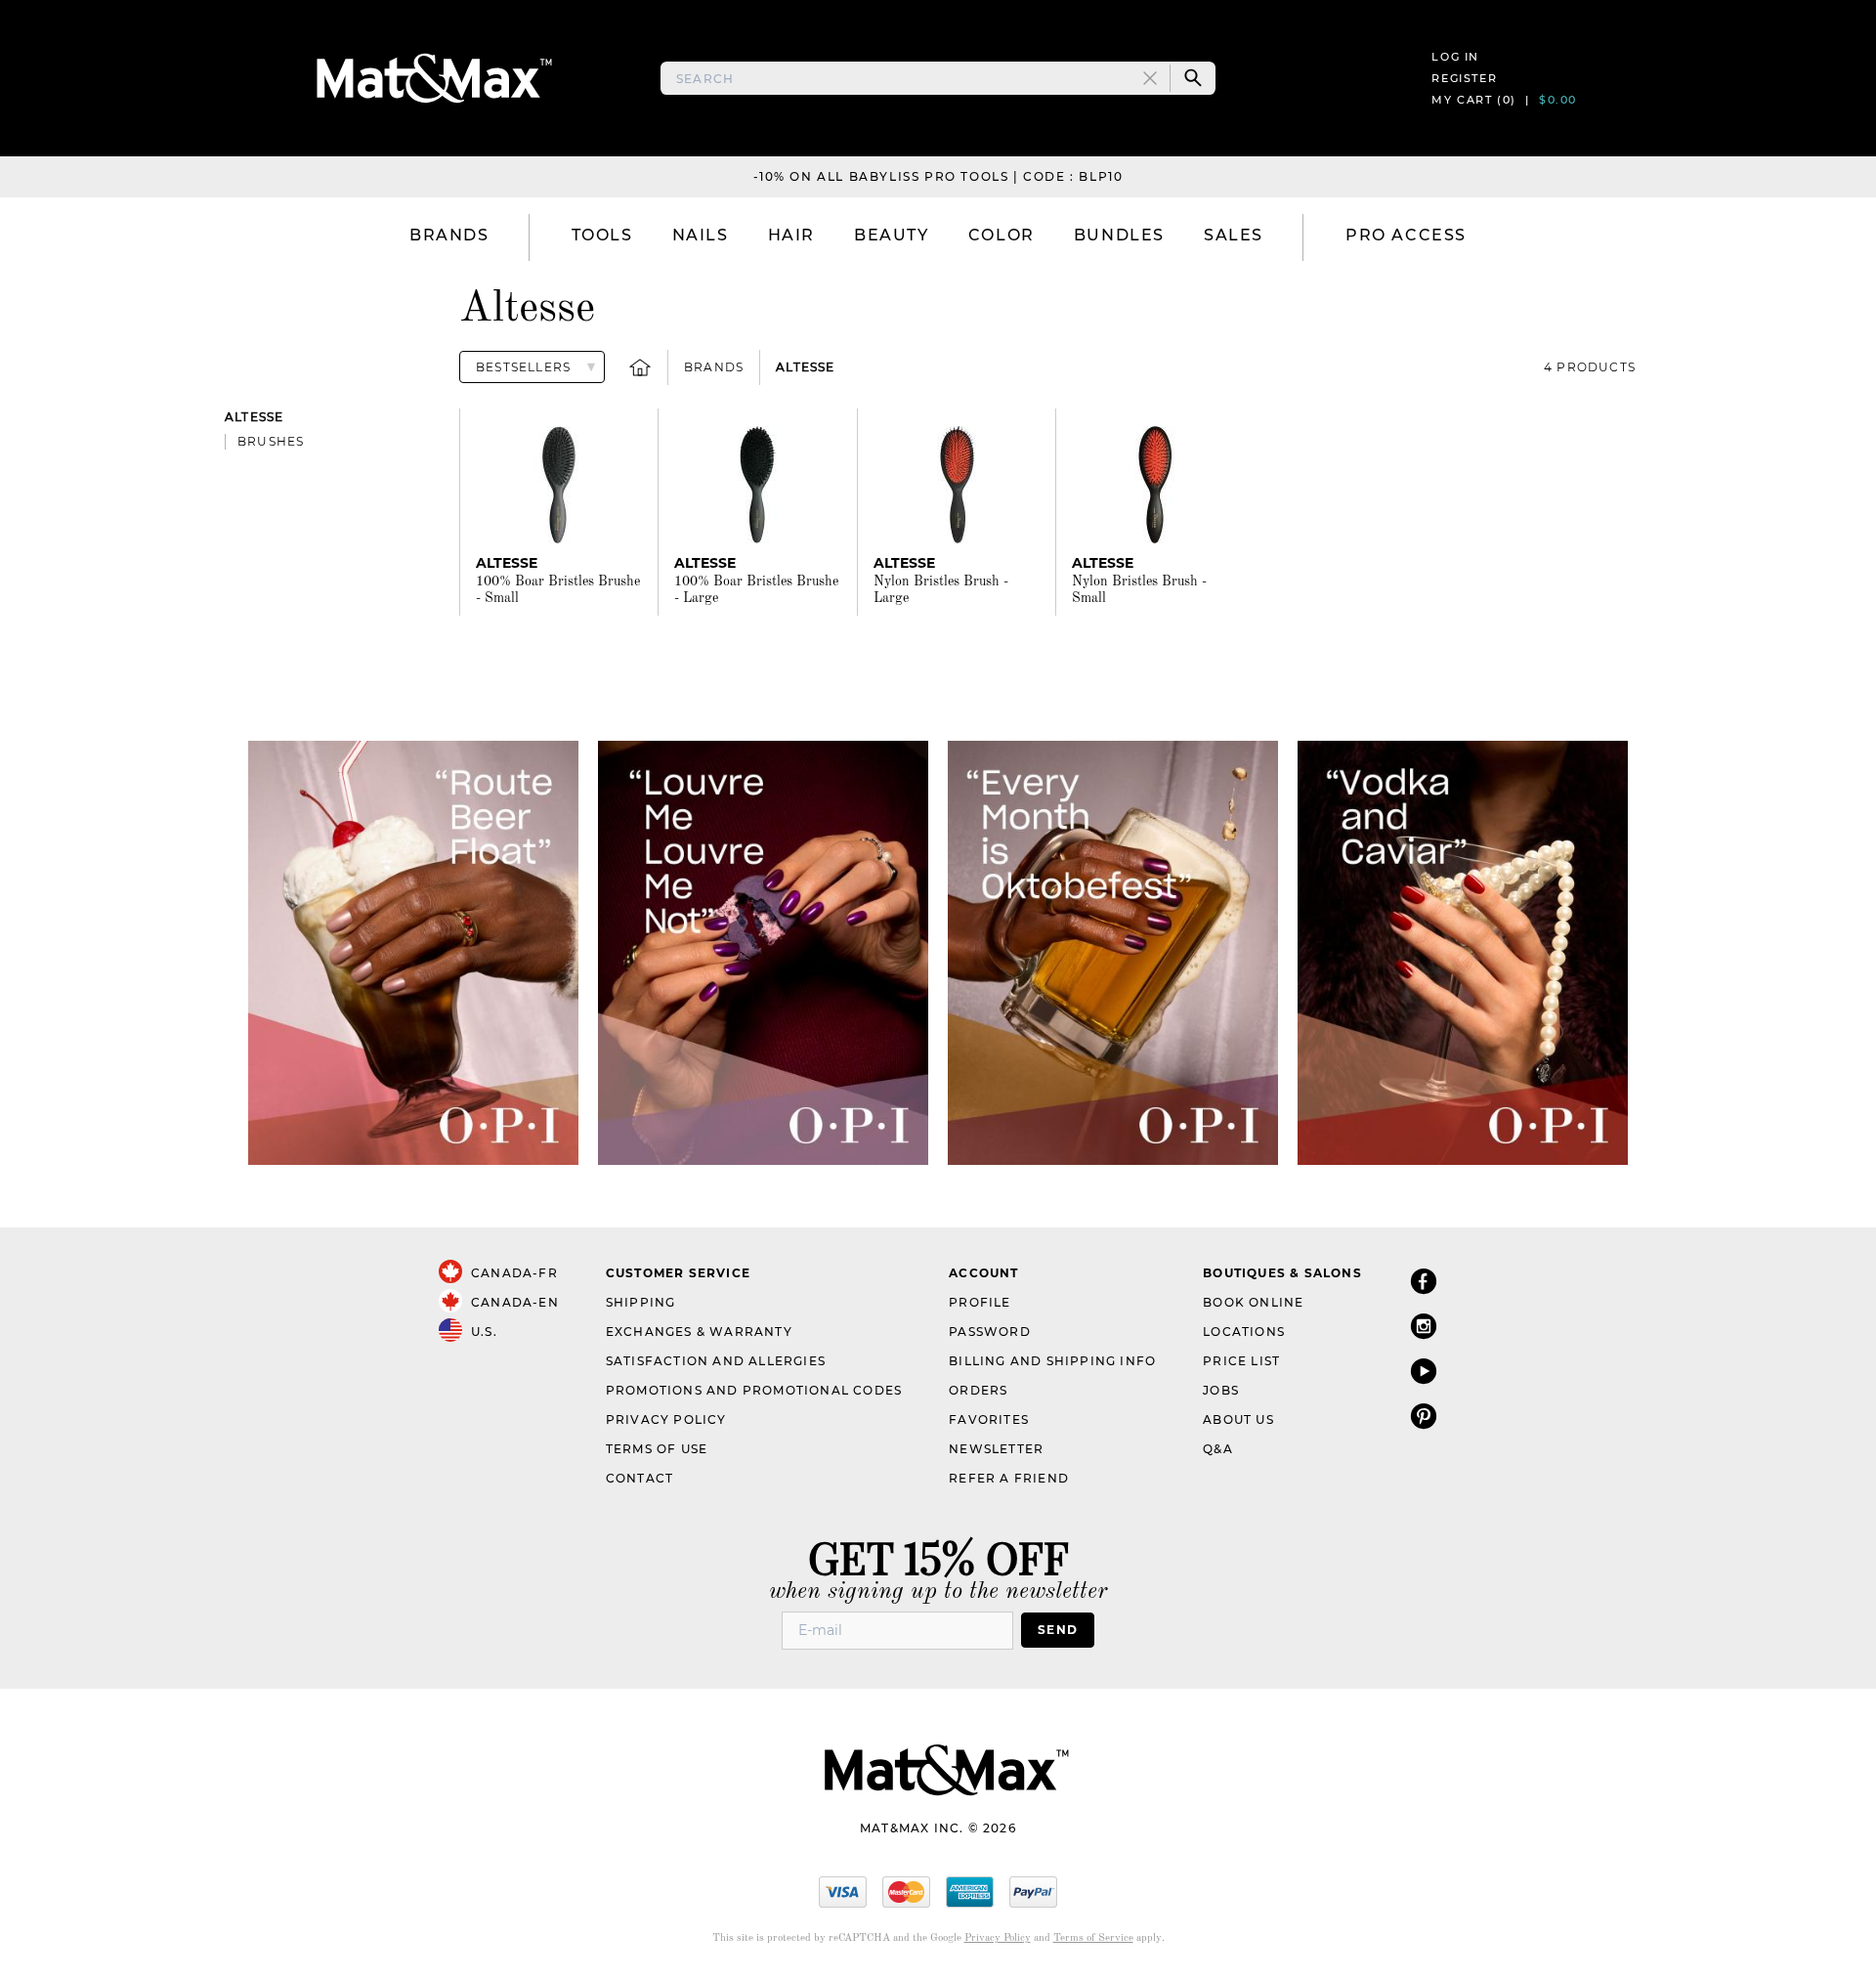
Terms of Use (657, 1449)
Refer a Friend (1009, 1478)
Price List (1241, 1361)
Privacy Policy (666, 1419)
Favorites (989, 1419)
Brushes (271, 441)
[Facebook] (1424, 1281)
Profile (980, 1302)
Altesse (805, 367)
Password (990, 1332)
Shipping (641, 1302)
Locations (1244, 1332)
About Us (1238, 1419)
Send (1058, 1630)
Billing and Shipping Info (1052, 1361)
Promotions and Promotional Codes (754, 1390)
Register (1464, 78)
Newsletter (996, 1449)
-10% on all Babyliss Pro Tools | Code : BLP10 (938, 176)
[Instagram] (1424, 1326)
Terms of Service (1093, 1938)
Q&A (1218, 1449)
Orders (978, 1390)
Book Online (1253, 1302)
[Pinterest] (1424, 1416)
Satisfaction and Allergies (716, 1361)
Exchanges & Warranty (699, 1332)
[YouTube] (1424, 1371)
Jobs (1221, 1390)
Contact (640, 1478)
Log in (1455, 57)
